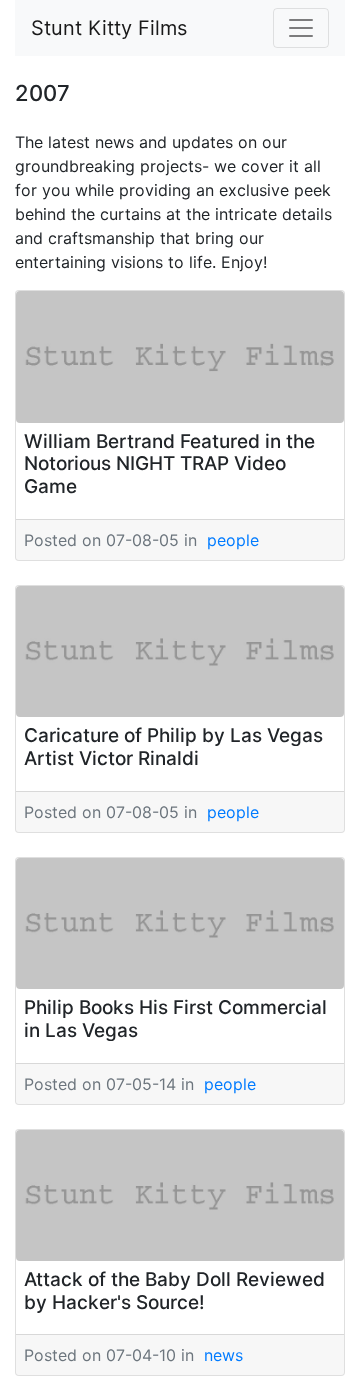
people (233, 540)
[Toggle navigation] (301, 28)
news (223, 1355)
